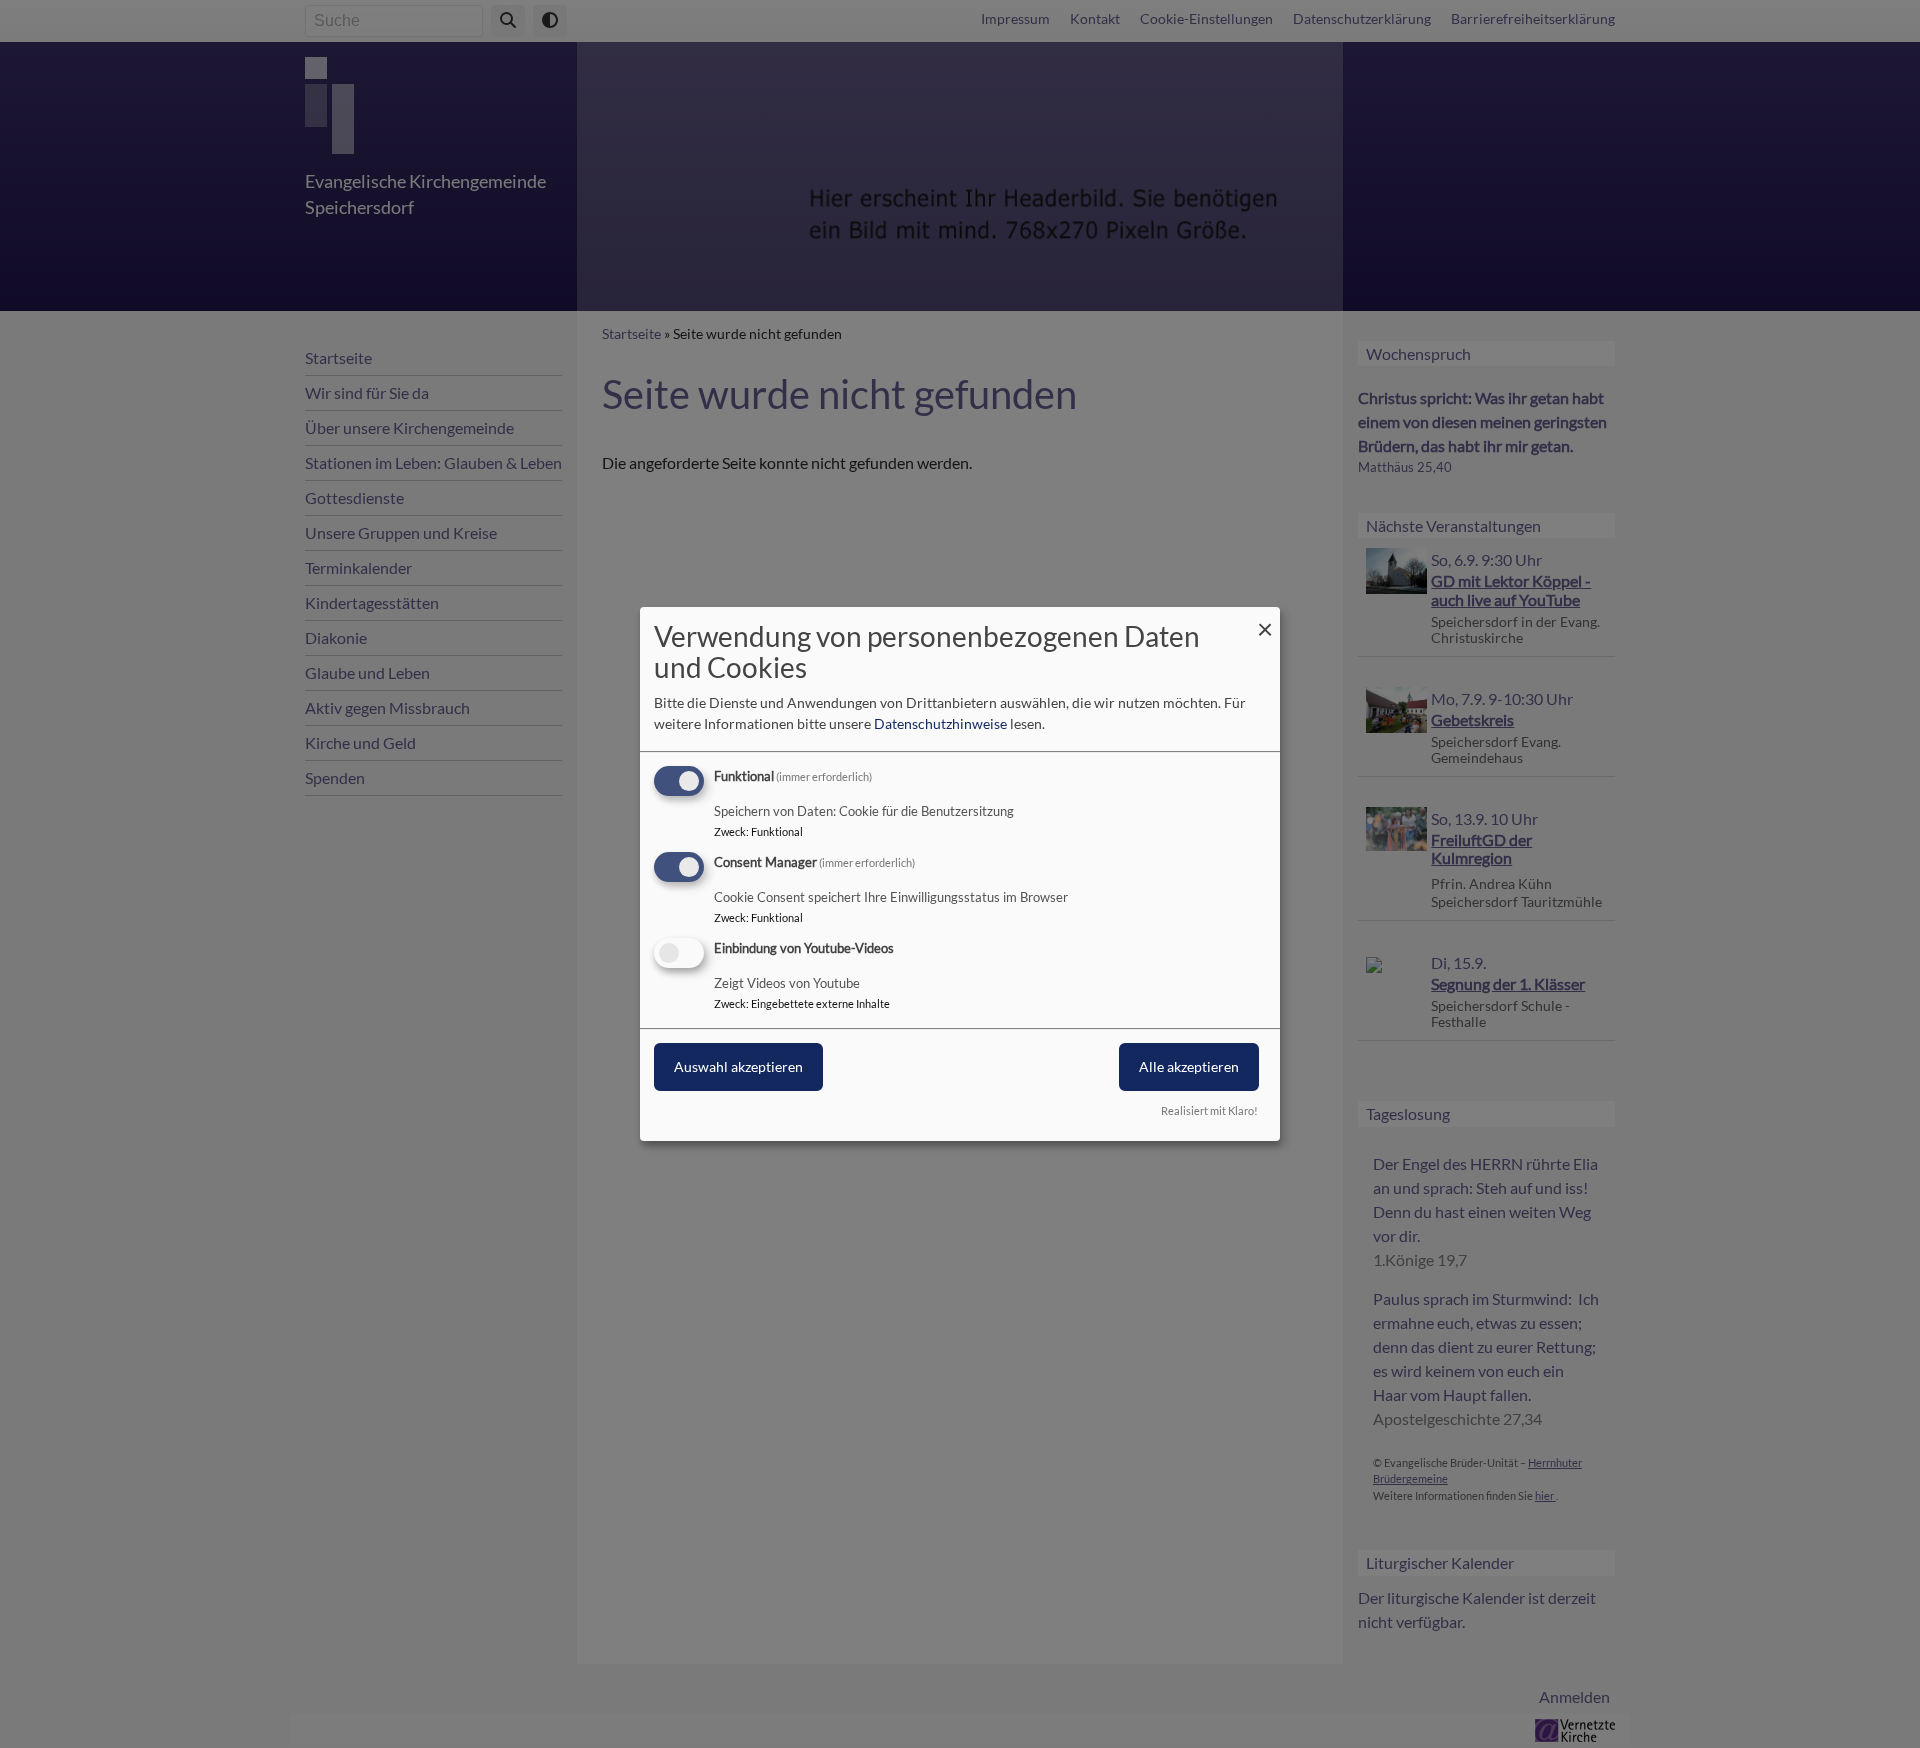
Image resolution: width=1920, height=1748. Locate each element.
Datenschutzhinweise (940, 723)
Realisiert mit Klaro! (1209, 1110)
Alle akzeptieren (1189, 1066)
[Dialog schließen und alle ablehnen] (1265, 619)
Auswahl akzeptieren (738, 1066)
